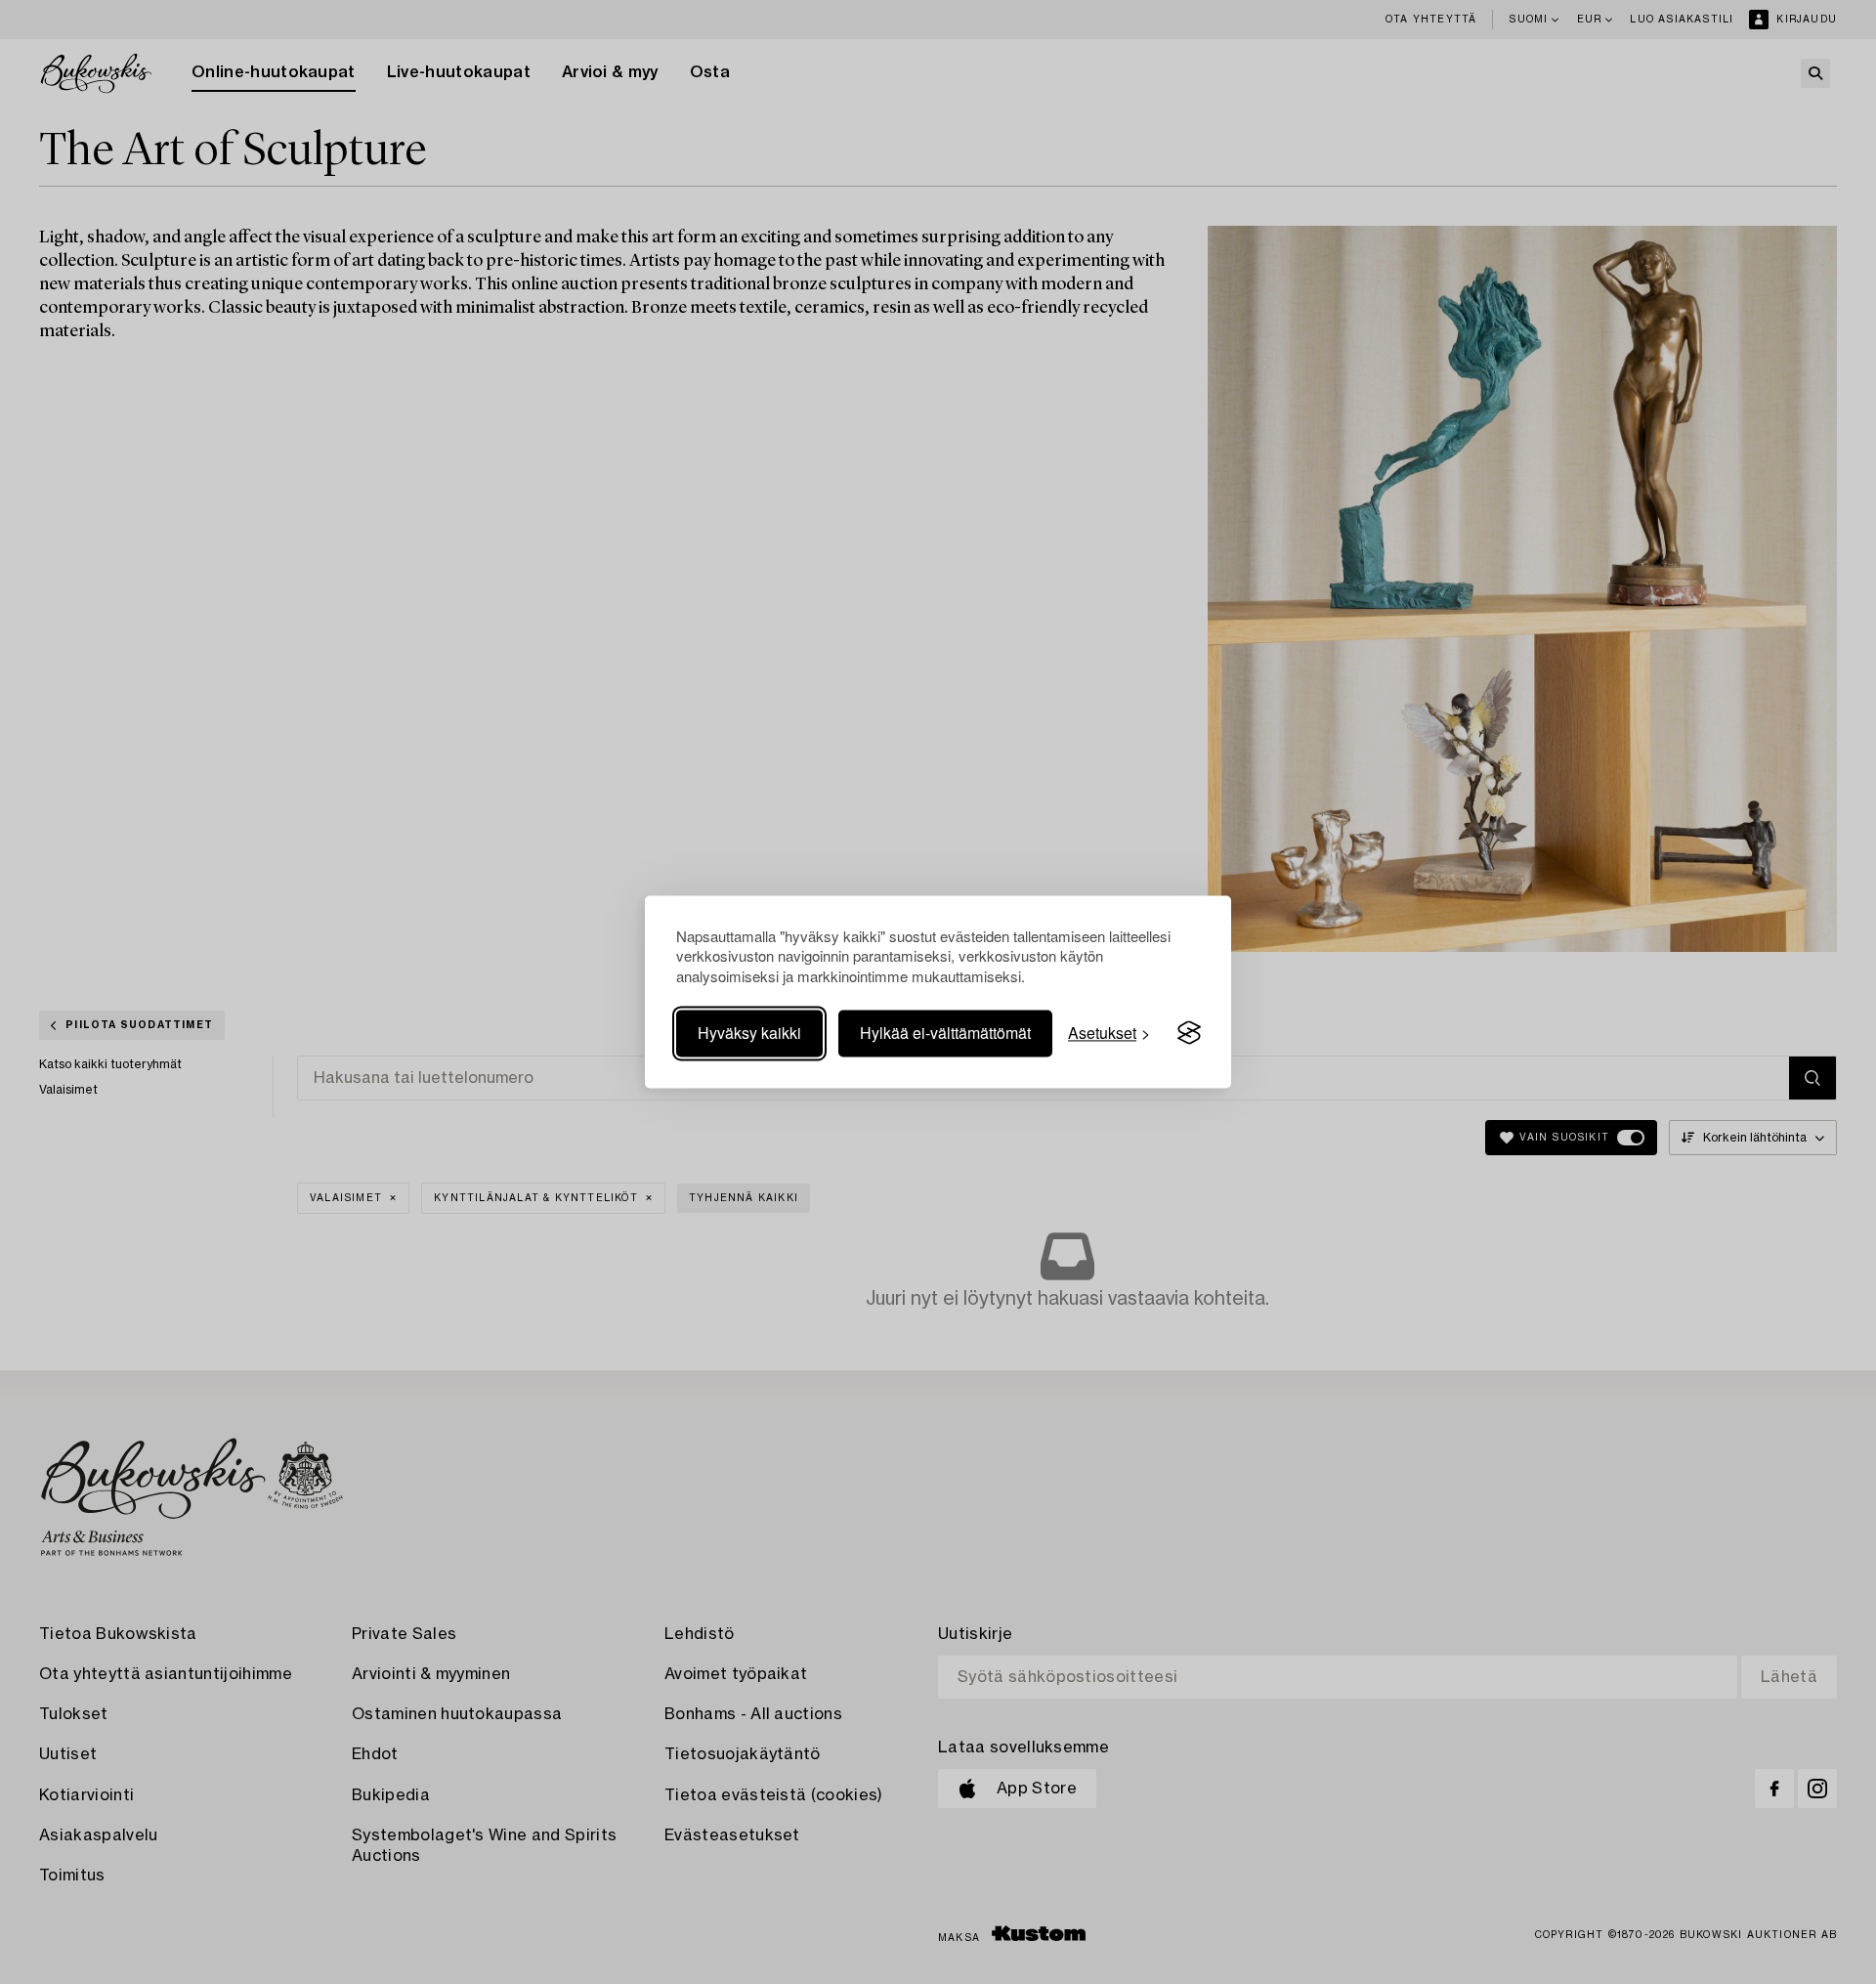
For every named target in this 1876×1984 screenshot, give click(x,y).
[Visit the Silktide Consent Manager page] (1189, 1033)
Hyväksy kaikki (749, 1033)
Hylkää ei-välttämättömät (945, 1033)
